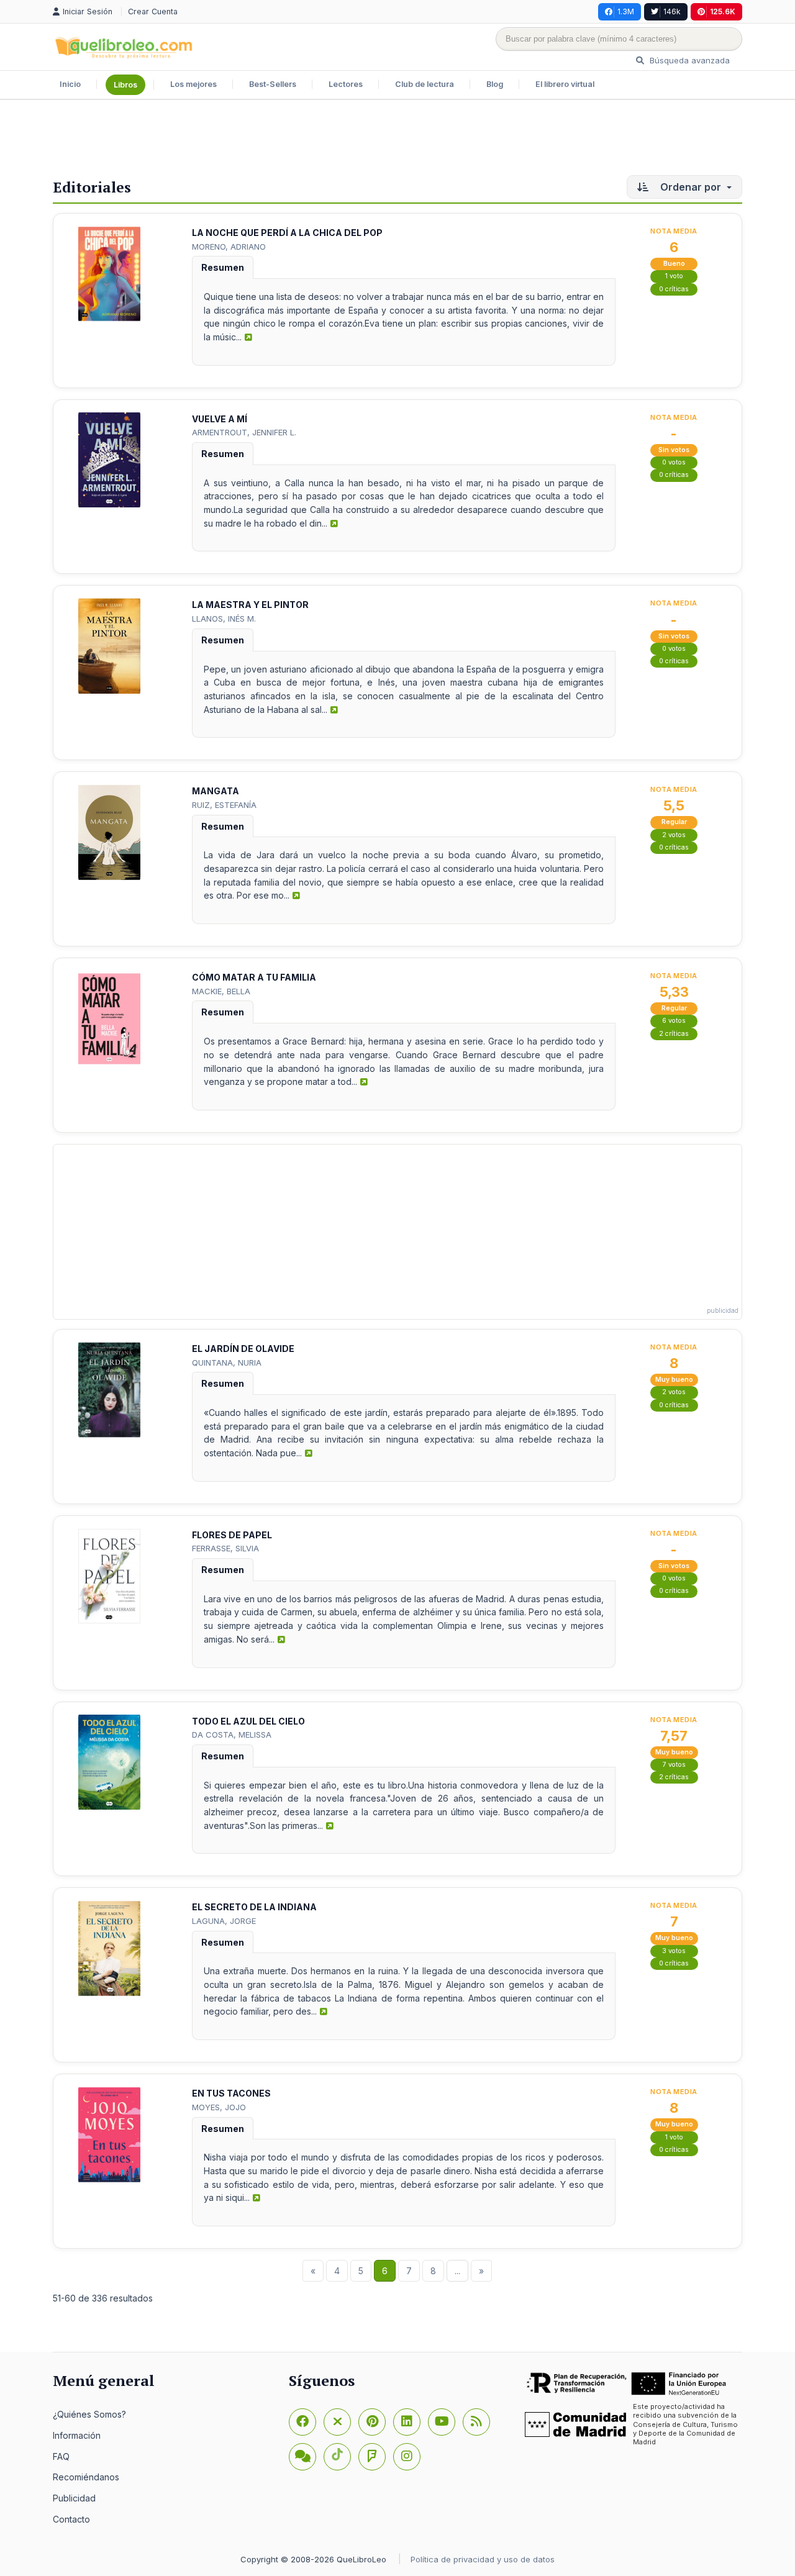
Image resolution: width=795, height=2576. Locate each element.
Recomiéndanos (86, 2477)
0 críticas (674, 289)
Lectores (346, 84)
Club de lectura (425, 84)
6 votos (674, 1021)
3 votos (674, 1951)
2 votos (674, 835)
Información (77, 2435)
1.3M (626, 11)
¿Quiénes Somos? (89, 2414)
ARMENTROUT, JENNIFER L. (244, 432)
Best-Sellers (273, 84)
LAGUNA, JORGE (224, 1921)
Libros (125, 85)
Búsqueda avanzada (688, 60)
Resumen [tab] (223, 267)
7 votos (674, 1765)
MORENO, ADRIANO (229, 247)
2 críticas (674, 1034)
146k (672, 11)
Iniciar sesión (89, 11)
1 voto (674, 276)
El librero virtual (565, 84)
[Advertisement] (397, 140)
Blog (495, 84)
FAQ (61, 2456)
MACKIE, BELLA (221, 991)
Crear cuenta (153, 11)
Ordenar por (691, 187)
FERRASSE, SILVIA (225, 1548)
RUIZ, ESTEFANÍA (224, 805)
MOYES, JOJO (219, 2107)
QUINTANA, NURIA (227, 1363)
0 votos (674, 462)
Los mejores (193, 84)
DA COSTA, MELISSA (232, 1735)
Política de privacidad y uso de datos (483, 2559)
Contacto (71, 2519)
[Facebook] (302, 2422)
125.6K (723, 11)
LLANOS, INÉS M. (224, 619)
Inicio (70, 84)
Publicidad (74, 2498)
